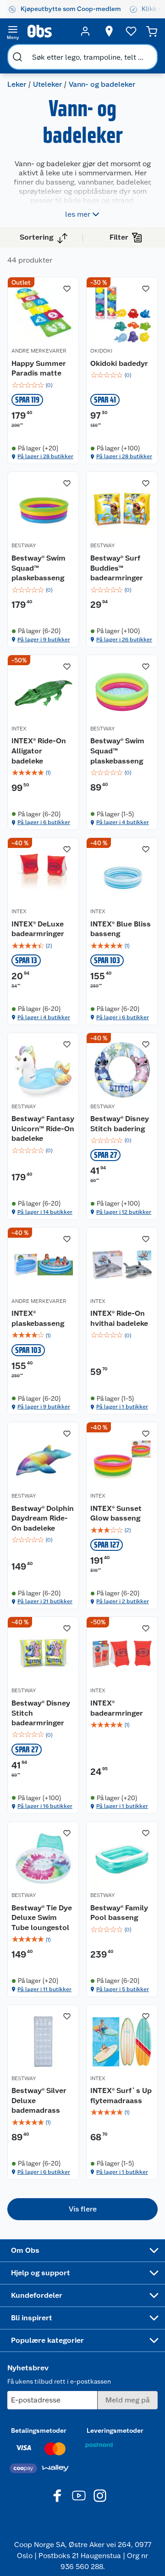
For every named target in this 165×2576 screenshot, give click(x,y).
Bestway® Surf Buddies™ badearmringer (117, 568)
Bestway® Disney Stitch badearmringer (41, 1713)
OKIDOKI (101, 351)
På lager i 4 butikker (123, 822)
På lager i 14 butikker (45, 1212)
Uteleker (47, 84)
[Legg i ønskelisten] (67, 289)
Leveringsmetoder (115, 2430)
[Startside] (49, 31)
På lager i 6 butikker (44, 822)
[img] (43, 385)
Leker (17, 84)
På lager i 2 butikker (123, 1601)
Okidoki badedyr (119, 363)
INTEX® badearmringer (117, 1708)
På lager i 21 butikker (45, 1601)
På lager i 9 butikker (44, 640)
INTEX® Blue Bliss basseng (121, 929)
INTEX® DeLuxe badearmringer (38, 929)
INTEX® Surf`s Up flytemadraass (121, 2096)
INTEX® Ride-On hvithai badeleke (119, 1318)
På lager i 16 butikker (45, 1806)
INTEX (19, 729)
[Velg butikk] (109, 31)
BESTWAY (24, 545)
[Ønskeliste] (131, 31)
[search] (17, 57)
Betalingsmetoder (39, 2430)
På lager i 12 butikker (124, 1212)
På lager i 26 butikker (124, 640)
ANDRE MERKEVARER (39, 351)
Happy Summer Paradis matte (39, 368)
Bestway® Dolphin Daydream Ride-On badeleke (43, 1518)
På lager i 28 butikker (45, 456)
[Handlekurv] (152, 31)
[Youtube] (79, 2496)
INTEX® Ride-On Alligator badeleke (39, 751)
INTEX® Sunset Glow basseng (116, 1513)
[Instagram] (100, 2496)
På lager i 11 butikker (44, 1989)
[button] (82, 2209)
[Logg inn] (85, 31)
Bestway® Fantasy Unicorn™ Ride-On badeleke (43, 1128)
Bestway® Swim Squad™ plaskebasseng (38, 568)
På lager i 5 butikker (123, 1989)
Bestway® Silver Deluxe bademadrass (39, 2100)
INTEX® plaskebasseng (38, 1318)
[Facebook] (58, 2496)
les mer (78, 214)
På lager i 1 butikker (122, 1407)
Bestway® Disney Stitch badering (120, 1124)
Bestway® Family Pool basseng (119, 1913)
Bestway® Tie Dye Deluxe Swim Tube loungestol (42, 1918)
